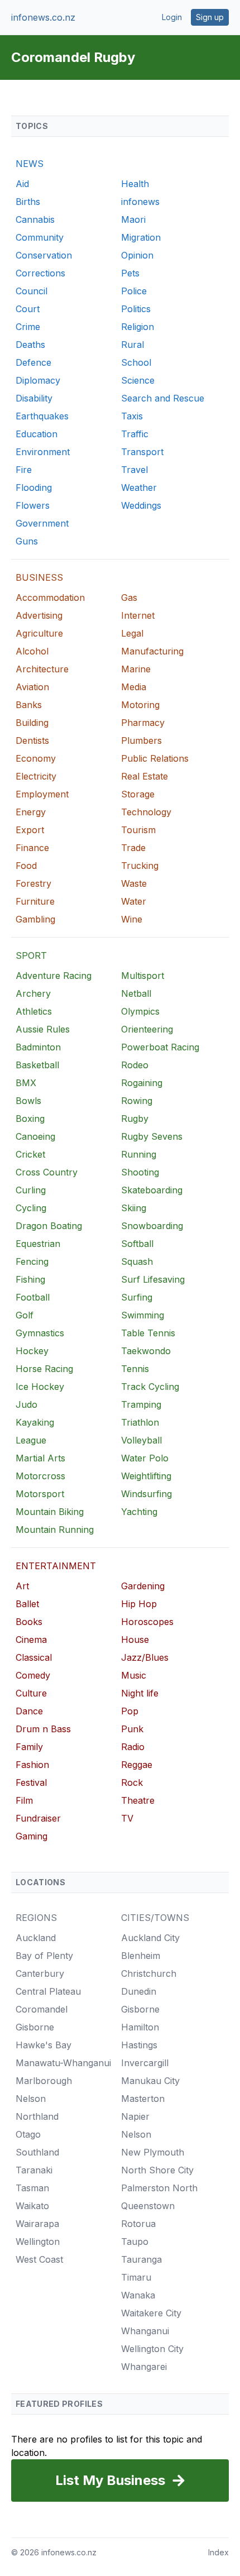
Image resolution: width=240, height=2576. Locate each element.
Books (29, 1622)
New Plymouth (153, 2152)
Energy (31, 812)
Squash (137, 1261)
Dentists (32, 740)
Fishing (30, 1279)
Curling (31, 1190)
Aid (22, 184)
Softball (137, 1244)
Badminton (38, 1047)
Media (134, 687)
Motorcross (40, 1476)
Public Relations (155, 758)
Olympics (140, 1011)
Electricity (36, 776)
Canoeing (35, 1136)
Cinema (31, 1640)
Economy (36, 758)
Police (134, 291)
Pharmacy (143, 723)
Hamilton (140, 2027)
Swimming (143, 1315)
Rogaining (142, 1083)
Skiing (134, 1208)
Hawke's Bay (44, 2045)
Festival (31, 1782)
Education (37, 434)
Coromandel (42, 2009)
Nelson (31, 2099)
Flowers (33, 505)
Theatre (138, 1800)
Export (30, 830)
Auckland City (150, 1938)
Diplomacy (38, 380)
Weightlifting (146, 1476)
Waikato (32, 2206)
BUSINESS (39, 577)
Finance (32, 848)
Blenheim (141, 1956)
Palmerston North (159, 2188)
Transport (142, 452)
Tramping (141, 1404)
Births (28, 202)
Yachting (139, 1512)
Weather (139, 488)
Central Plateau (48, 1991)
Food (26, 866)
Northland (37, 2116)
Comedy (33, 1675)
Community (40, 237)
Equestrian (38, 1244)
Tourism (138, 830)
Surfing (137, 1297)
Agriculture (39, 633)
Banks (29, 705)
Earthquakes (42, 416)
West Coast (39, 2259)
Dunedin (139, 1991)
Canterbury (40, 1973)
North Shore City (157, 2170)
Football (33, 1297)
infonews (140, 202)
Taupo (135, 2242)
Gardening (143, 1586)
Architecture (42, 669)
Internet (138, 615)
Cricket (30, 1154)
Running (139, 1154)
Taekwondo (146, 1351)
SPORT (31, 955)
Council (32, 291)
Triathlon (140, 1422)
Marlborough (44, 2081)
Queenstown (148, 2206)
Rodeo (135, 1065)
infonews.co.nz (43, 17)
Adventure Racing (54, 976)
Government (42, 523)
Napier (135, 2116)
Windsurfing (147, 1494)
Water (134, 901)
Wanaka (138, 2295)
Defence (33, 362)
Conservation (44, 255)
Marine (136, 669)
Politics (136, 309)
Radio (133, 1747)
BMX (26, 1083)
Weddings (141, 505)
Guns (27, 541)
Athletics (34, 1011)
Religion (138, 327)
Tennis (135, 1369)
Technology (146, 812)
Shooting (140, 1172)
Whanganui (145, 2331)
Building (32, 723)
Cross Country (47, 1172)
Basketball (37, 1065)
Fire (24, 470)
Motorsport (40, 1494)
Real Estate (145, 776)
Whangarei (144, 2367)
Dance (29, 1711)
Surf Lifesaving (153, 1279)
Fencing (32, 1261)
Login (172, 17)
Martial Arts (40, 1458)
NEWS (30, 164)
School (136, 362)
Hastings (139, 2045)
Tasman (32, 2188)
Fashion (32, 1765)
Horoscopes (147, 1622)
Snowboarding (152, 1226)
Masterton (143, 2099)
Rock (132, 1782)
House (135, 1640)
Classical (34, 1657)
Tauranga (141, 2259)
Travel (135, 470)
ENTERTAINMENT (56, 1566)
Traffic (135, 434)
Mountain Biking (50, 1512)
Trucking (140, 866)
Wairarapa (37, 2224)
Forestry (33, 883)
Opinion (137, 255)
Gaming (32, 1836)
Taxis (132, 416)
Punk (132, 1729)
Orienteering (147, 1029)
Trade (133, 848)
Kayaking (35, 1422)
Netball (136, 993)
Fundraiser (38, 1818)
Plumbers (141, 740)
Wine (132, 919)
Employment (42, 794)
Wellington (38, 2242)
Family (29, 1747)
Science (138, 380)
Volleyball (141, 1440)
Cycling (31, 1208)
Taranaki (34, 2170)
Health (135, 184)
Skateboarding (152, 1190)
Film (24, 1800)
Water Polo (145, 1458)
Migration (141, 237)
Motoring (140, 705)
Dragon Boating (49, 1226)
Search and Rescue (163, 398)
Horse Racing (44, 1369)
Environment (43, 452)
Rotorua (138, 2224)
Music (134, 1675)
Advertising (39, 615)
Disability (34, 398)
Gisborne (35, 2027)
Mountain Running (55, 1530)
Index (219, 2552)
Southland (37, 2152)
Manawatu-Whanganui (63, 2063)
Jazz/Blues (145, 1657)
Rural (133, 345)
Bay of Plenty (44, 1956)
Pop (130, 1711)
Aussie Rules (43, 1029)
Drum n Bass (43, 1729)
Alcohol (32, 651)
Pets (130, 273)
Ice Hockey (40, 1387)
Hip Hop (139, 1604)
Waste (134, 883)
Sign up (210, 17)
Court (28, 309)
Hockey (32, 1351)
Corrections (40, 273)
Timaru (136, 2277)
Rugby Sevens (152, 1136)
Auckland (36, 1938)
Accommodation (50, 598)
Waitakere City (151, 2313)
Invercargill (145, 2063)
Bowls (28, 1101)
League (31, 1440)
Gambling (35, 919)
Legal (132, 633)
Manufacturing (152, 651)
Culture (31, 1693)
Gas (129, 598)
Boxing (30, 1119)
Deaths (30, 345)
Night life (140, 1693)
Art (22, 1586)
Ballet (27, 1604)
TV (127, 1818)
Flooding (34, 488)
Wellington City (152, 2349)
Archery (33, 993)
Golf (25, 1315)
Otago (28, 2134)
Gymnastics (40, 1333)
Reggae (137, 1765)
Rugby (135, 1119)
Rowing (137, 1101)
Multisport (143, 976)
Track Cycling (150, 1387)
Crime (28, 327)
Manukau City (150, 2081)
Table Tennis (148, 1333)
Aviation (32, 687)
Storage (138, 794)
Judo (27, 1404)
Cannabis (35, 219)
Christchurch (149, 1973)
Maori (133, 219)
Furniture (35, 901)
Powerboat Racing (160, 1047)
